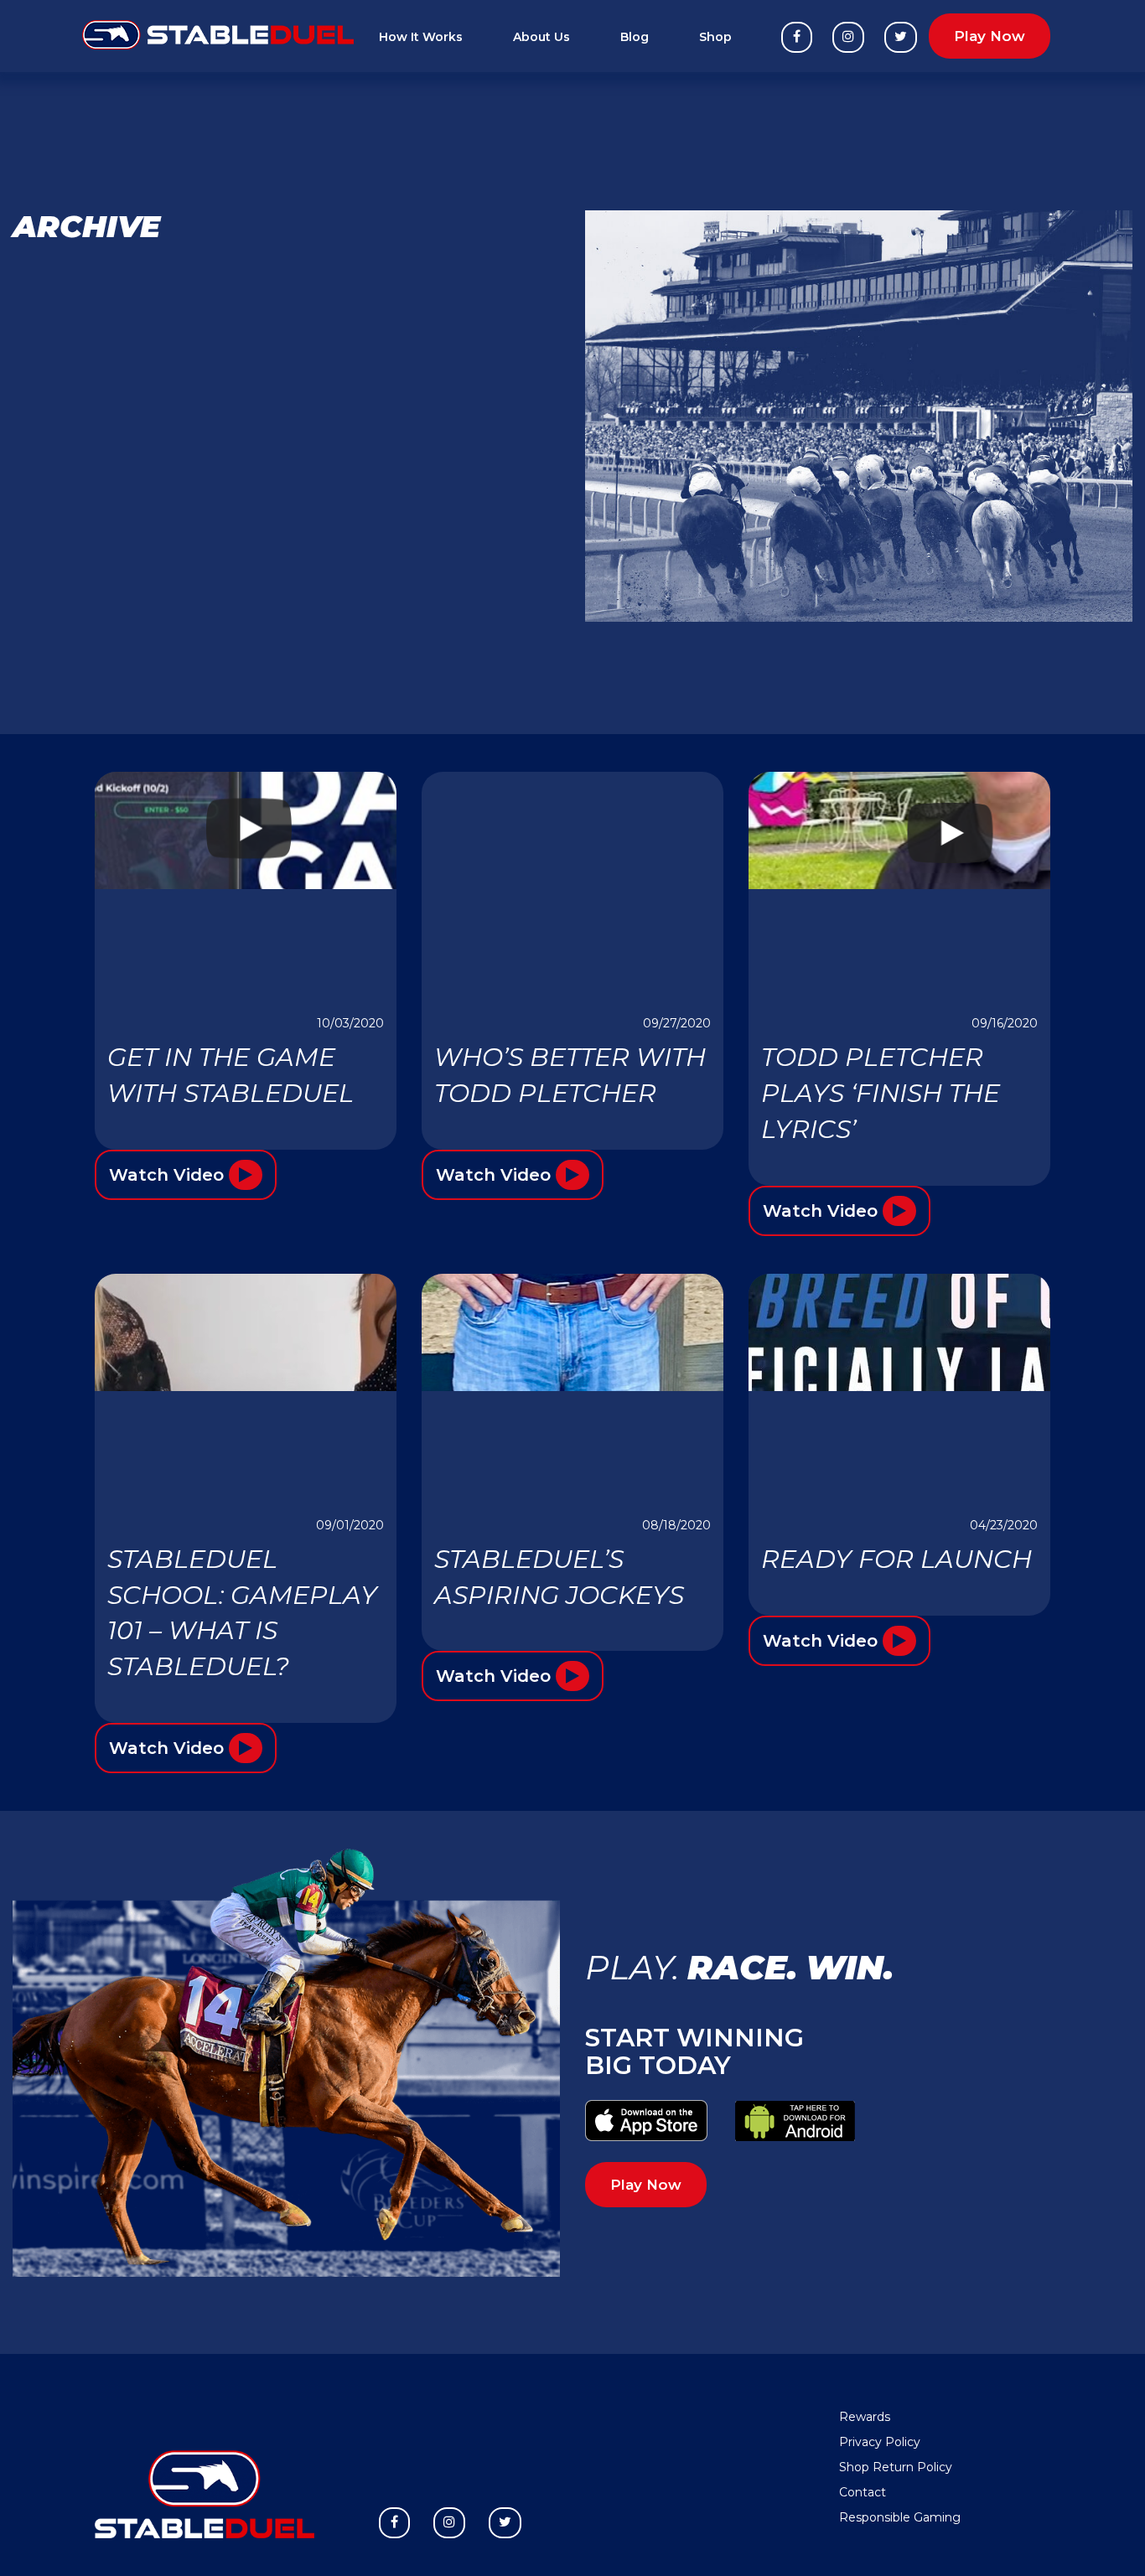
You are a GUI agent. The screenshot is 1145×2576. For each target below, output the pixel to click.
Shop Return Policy (896, 2467)
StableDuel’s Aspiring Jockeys (559, 1577)
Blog (635, 37)
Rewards (865, 2417)
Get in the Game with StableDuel (231, 1075)
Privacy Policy (880, 2442)
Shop (715, 37)
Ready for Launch (896, 1559)
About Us (541, 37)
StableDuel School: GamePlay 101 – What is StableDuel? (242, 1613)
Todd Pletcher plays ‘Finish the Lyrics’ (881, 1093)
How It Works (421, 37)
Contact (863, 2492)
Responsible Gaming (900, 2517)
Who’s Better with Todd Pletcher (570, 1075)
